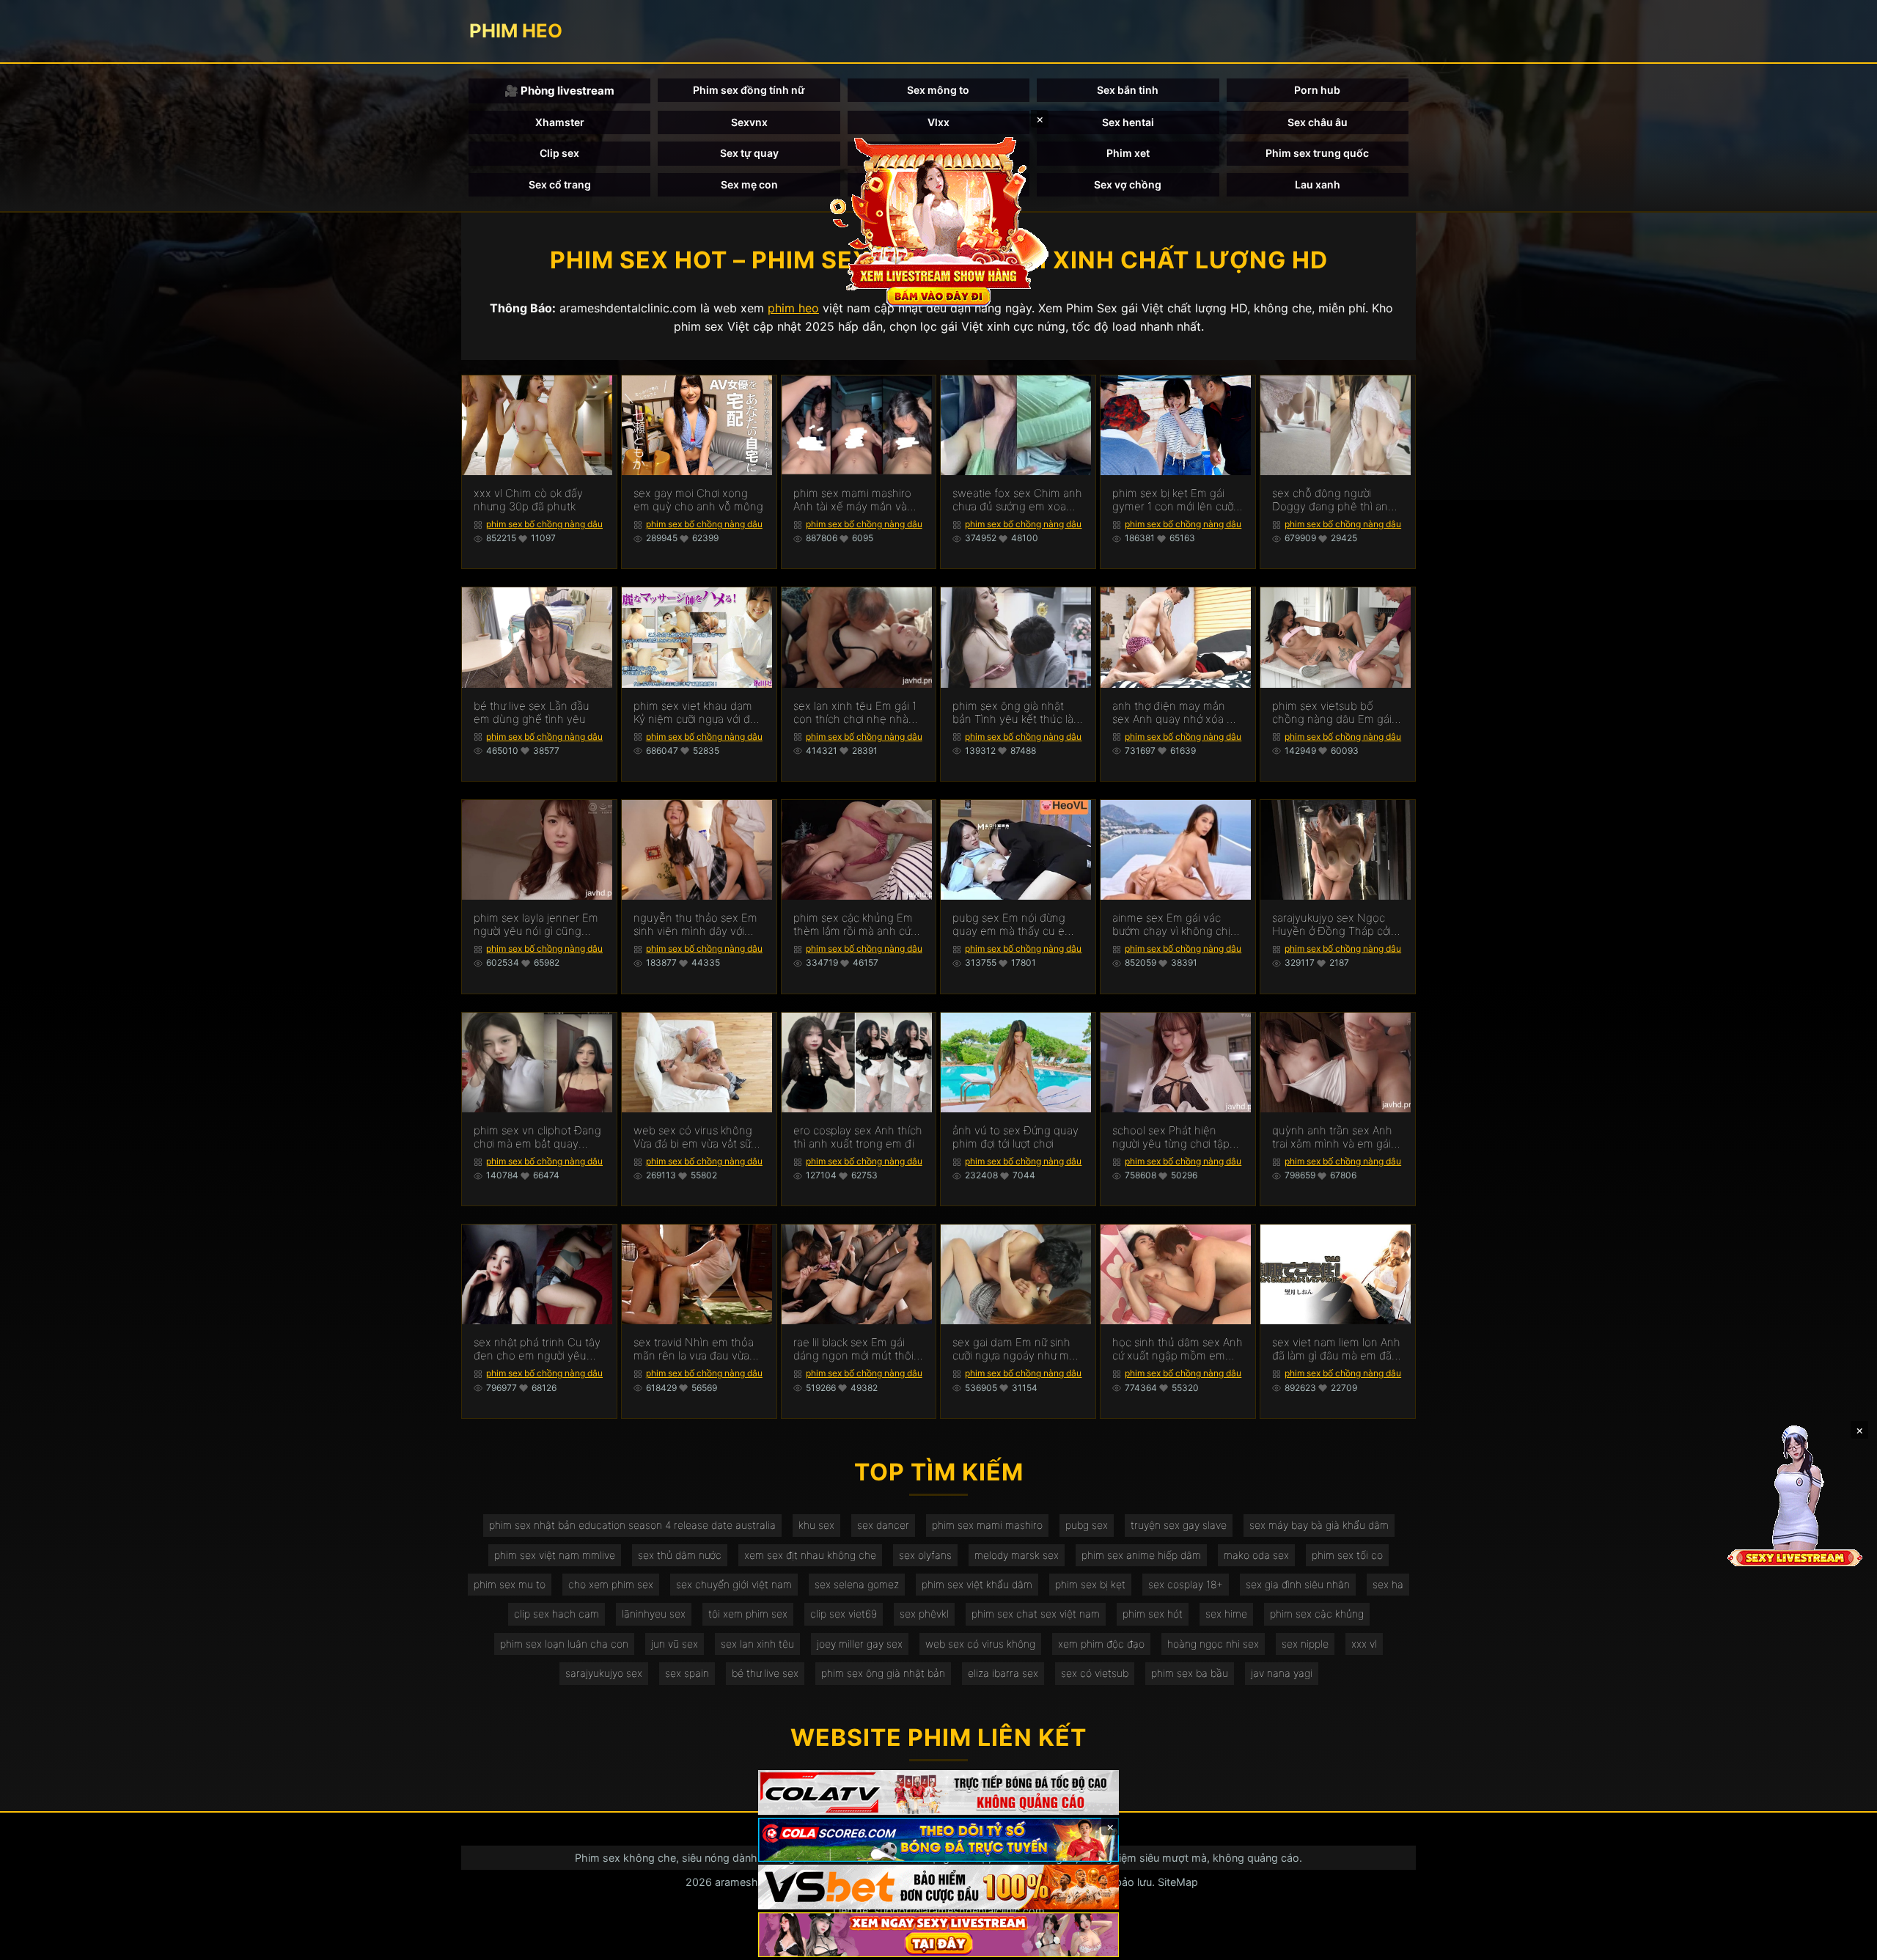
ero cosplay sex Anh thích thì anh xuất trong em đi (858, 1137)
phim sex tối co (1347, 1555)
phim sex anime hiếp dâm (1141, 1555)
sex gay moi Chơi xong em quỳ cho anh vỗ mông (698, 500)
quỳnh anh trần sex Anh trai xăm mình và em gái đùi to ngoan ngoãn (1332, 1137)
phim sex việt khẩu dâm (977, 1584)
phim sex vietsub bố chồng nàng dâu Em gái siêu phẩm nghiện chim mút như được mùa (1332, 713)
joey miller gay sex (860, 1644)
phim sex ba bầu (1190, 1673)
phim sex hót (1153, 1614)
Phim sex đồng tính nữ (749, 90)
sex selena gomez (857, 1584)
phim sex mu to (510, 1584)
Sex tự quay (749, 153)
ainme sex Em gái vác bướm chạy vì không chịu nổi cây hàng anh (1175, 925)
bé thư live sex (765, 1673)
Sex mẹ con (749, 184)
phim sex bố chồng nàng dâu (544, 524)
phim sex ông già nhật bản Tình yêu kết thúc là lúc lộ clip (1013, 713)
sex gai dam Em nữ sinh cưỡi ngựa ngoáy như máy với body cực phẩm (1017, 1349)
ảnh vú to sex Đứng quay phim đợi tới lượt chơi (1015, 1137)
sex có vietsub (1095, 1673)
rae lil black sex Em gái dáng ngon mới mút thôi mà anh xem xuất (853, 1349)
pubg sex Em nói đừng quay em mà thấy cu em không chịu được (1013, 925)
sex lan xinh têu (757, 1644)
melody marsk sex (1017, 1555)
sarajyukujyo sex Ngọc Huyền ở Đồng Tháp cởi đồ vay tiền (1331, 925)
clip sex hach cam (557, 1614)
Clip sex (559, 153)
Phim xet (1128, 153)
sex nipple (1305, 1644)
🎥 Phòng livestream (559, 91)
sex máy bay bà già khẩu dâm (1319, 1525)
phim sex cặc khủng (1317, 1614)
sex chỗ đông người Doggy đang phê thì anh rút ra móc (1333, 500)
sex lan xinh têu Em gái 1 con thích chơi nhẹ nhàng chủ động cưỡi (857, 713)
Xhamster (560, 122)
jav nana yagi (1282, 1673)
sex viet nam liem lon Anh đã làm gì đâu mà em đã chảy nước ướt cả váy (1336, 1349)
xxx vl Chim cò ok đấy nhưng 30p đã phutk (528, 500)
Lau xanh (1318, 184)
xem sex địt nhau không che (810, 1555)
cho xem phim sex (611, 1584)
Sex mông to (938, 90)
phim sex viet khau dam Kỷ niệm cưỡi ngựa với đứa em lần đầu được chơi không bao (698, 713)
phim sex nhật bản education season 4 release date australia (632, 1525)
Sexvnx (749, 122)
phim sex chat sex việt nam (1036, 1614)
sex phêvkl (924, 1614)
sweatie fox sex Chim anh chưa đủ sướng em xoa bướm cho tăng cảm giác (1017, 500)
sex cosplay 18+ (1186, 1584)
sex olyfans (925, 1555)
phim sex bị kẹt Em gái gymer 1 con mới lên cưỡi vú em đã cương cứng (1174, 500)
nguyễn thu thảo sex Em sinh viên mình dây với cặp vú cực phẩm (695, 925)
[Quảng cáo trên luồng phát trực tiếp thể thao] (938, 1935)
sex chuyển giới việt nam (734, 1584)
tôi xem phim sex (748, 1614)
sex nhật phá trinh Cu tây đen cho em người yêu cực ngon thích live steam (538, 1349)
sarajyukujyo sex (604, 1673)
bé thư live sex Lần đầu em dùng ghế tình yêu (532, 713)
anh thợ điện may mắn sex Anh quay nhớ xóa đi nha (1174, 713)
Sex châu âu (1318, 122)
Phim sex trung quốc (1317, 153)
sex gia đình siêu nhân (1298, 1584)
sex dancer (883, 1525)
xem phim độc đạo (1101, 1644)
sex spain (687, 1673)
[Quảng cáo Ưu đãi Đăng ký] (938, 1840)
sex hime (1226, 1614)
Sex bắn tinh (1128, 90)
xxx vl (1364, 1644)
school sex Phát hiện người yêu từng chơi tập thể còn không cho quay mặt (1174, 1137)
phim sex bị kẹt (1090, 1584)
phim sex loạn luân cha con (564, 1644)
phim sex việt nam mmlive (555, 1555)
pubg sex (1087, 1525)
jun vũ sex (675, 1644)
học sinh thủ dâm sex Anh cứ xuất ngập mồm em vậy (1178, 1349)
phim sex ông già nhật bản (883, 1673)
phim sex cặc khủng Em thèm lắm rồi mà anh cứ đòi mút (853, 925)
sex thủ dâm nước (680, 1555)
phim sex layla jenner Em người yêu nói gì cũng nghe (536, 925)
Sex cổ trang (560, 184)
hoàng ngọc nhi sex (1213, 1644)
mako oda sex (1256, 1555)
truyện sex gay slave (1179, 1525)
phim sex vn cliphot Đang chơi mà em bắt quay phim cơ (537, 1137)
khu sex (816, 1525)
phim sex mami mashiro (987, 1525)
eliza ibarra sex (1003, 1673)
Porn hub (1317, 90)
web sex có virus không (980, 1644)
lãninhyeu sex (654, 1614)
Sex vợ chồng (1128, 184)
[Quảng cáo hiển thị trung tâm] (938, 220)
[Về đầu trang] (1845, 1942)
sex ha (1388, 1584)
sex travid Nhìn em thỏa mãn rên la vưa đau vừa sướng (694, 1349)
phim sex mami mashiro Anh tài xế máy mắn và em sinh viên (852, 500)
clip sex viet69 (844, 1614)
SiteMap (1178, 1882)
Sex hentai (1128, 122)
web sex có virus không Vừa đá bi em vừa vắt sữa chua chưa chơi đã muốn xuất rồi (695, 1137)
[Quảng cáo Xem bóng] (938, 1792)
